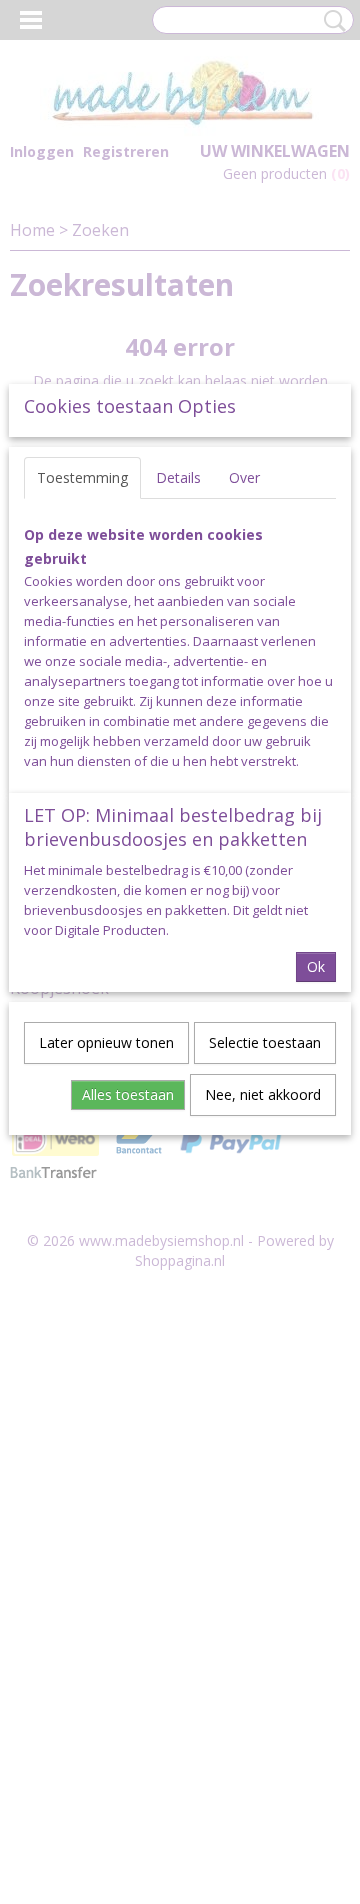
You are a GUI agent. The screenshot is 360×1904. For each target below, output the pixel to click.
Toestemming (82, 477)
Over (244, 477)
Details (178, 477)
